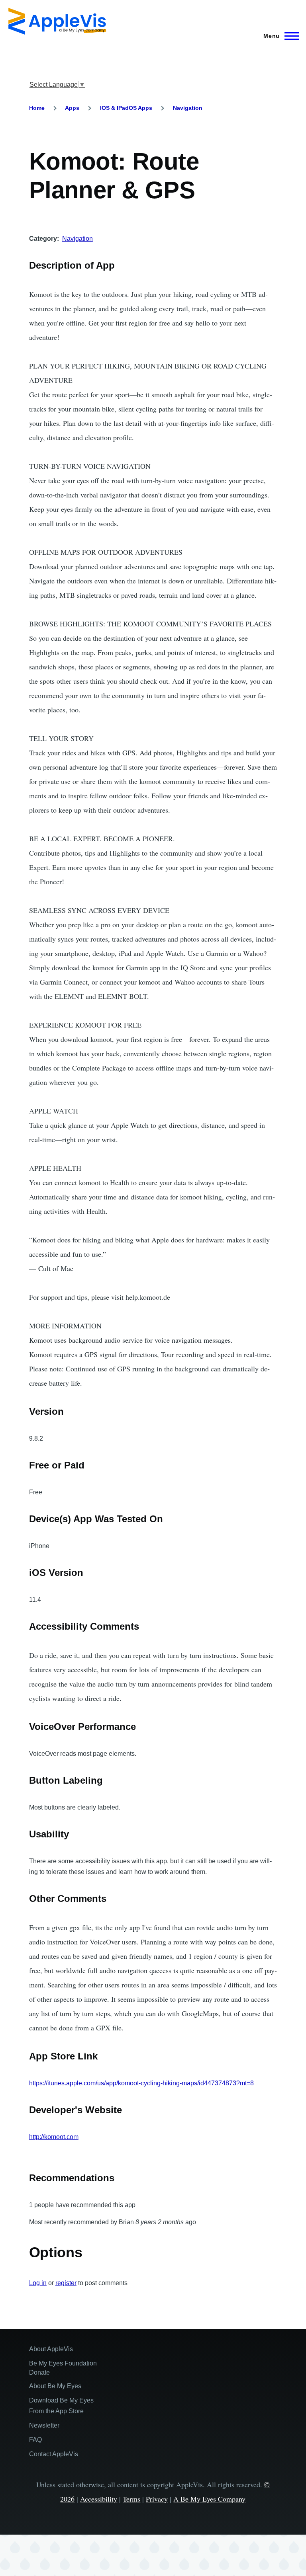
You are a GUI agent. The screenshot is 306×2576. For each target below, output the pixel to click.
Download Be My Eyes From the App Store (61, 2406)
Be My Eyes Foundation (63, 2363)
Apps (72, 108)
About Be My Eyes (55, 2386)
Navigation (188, 108)
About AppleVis (51, 2349)
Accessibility (99, 2499)
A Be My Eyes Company (209, 2499)
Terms (131, 2499)
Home (37, 108)
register (66, 2283)
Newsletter (44, 2425)
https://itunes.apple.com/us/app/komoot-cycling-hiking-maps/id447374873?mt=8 (141, 2083)
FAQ (35, 2440)
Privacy (157, 2499)
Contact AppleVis (54, 2454)
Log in (38, 2283)
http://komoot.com (54, 2137)
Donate (39, 2372)
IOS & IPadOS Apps (126, 108)
